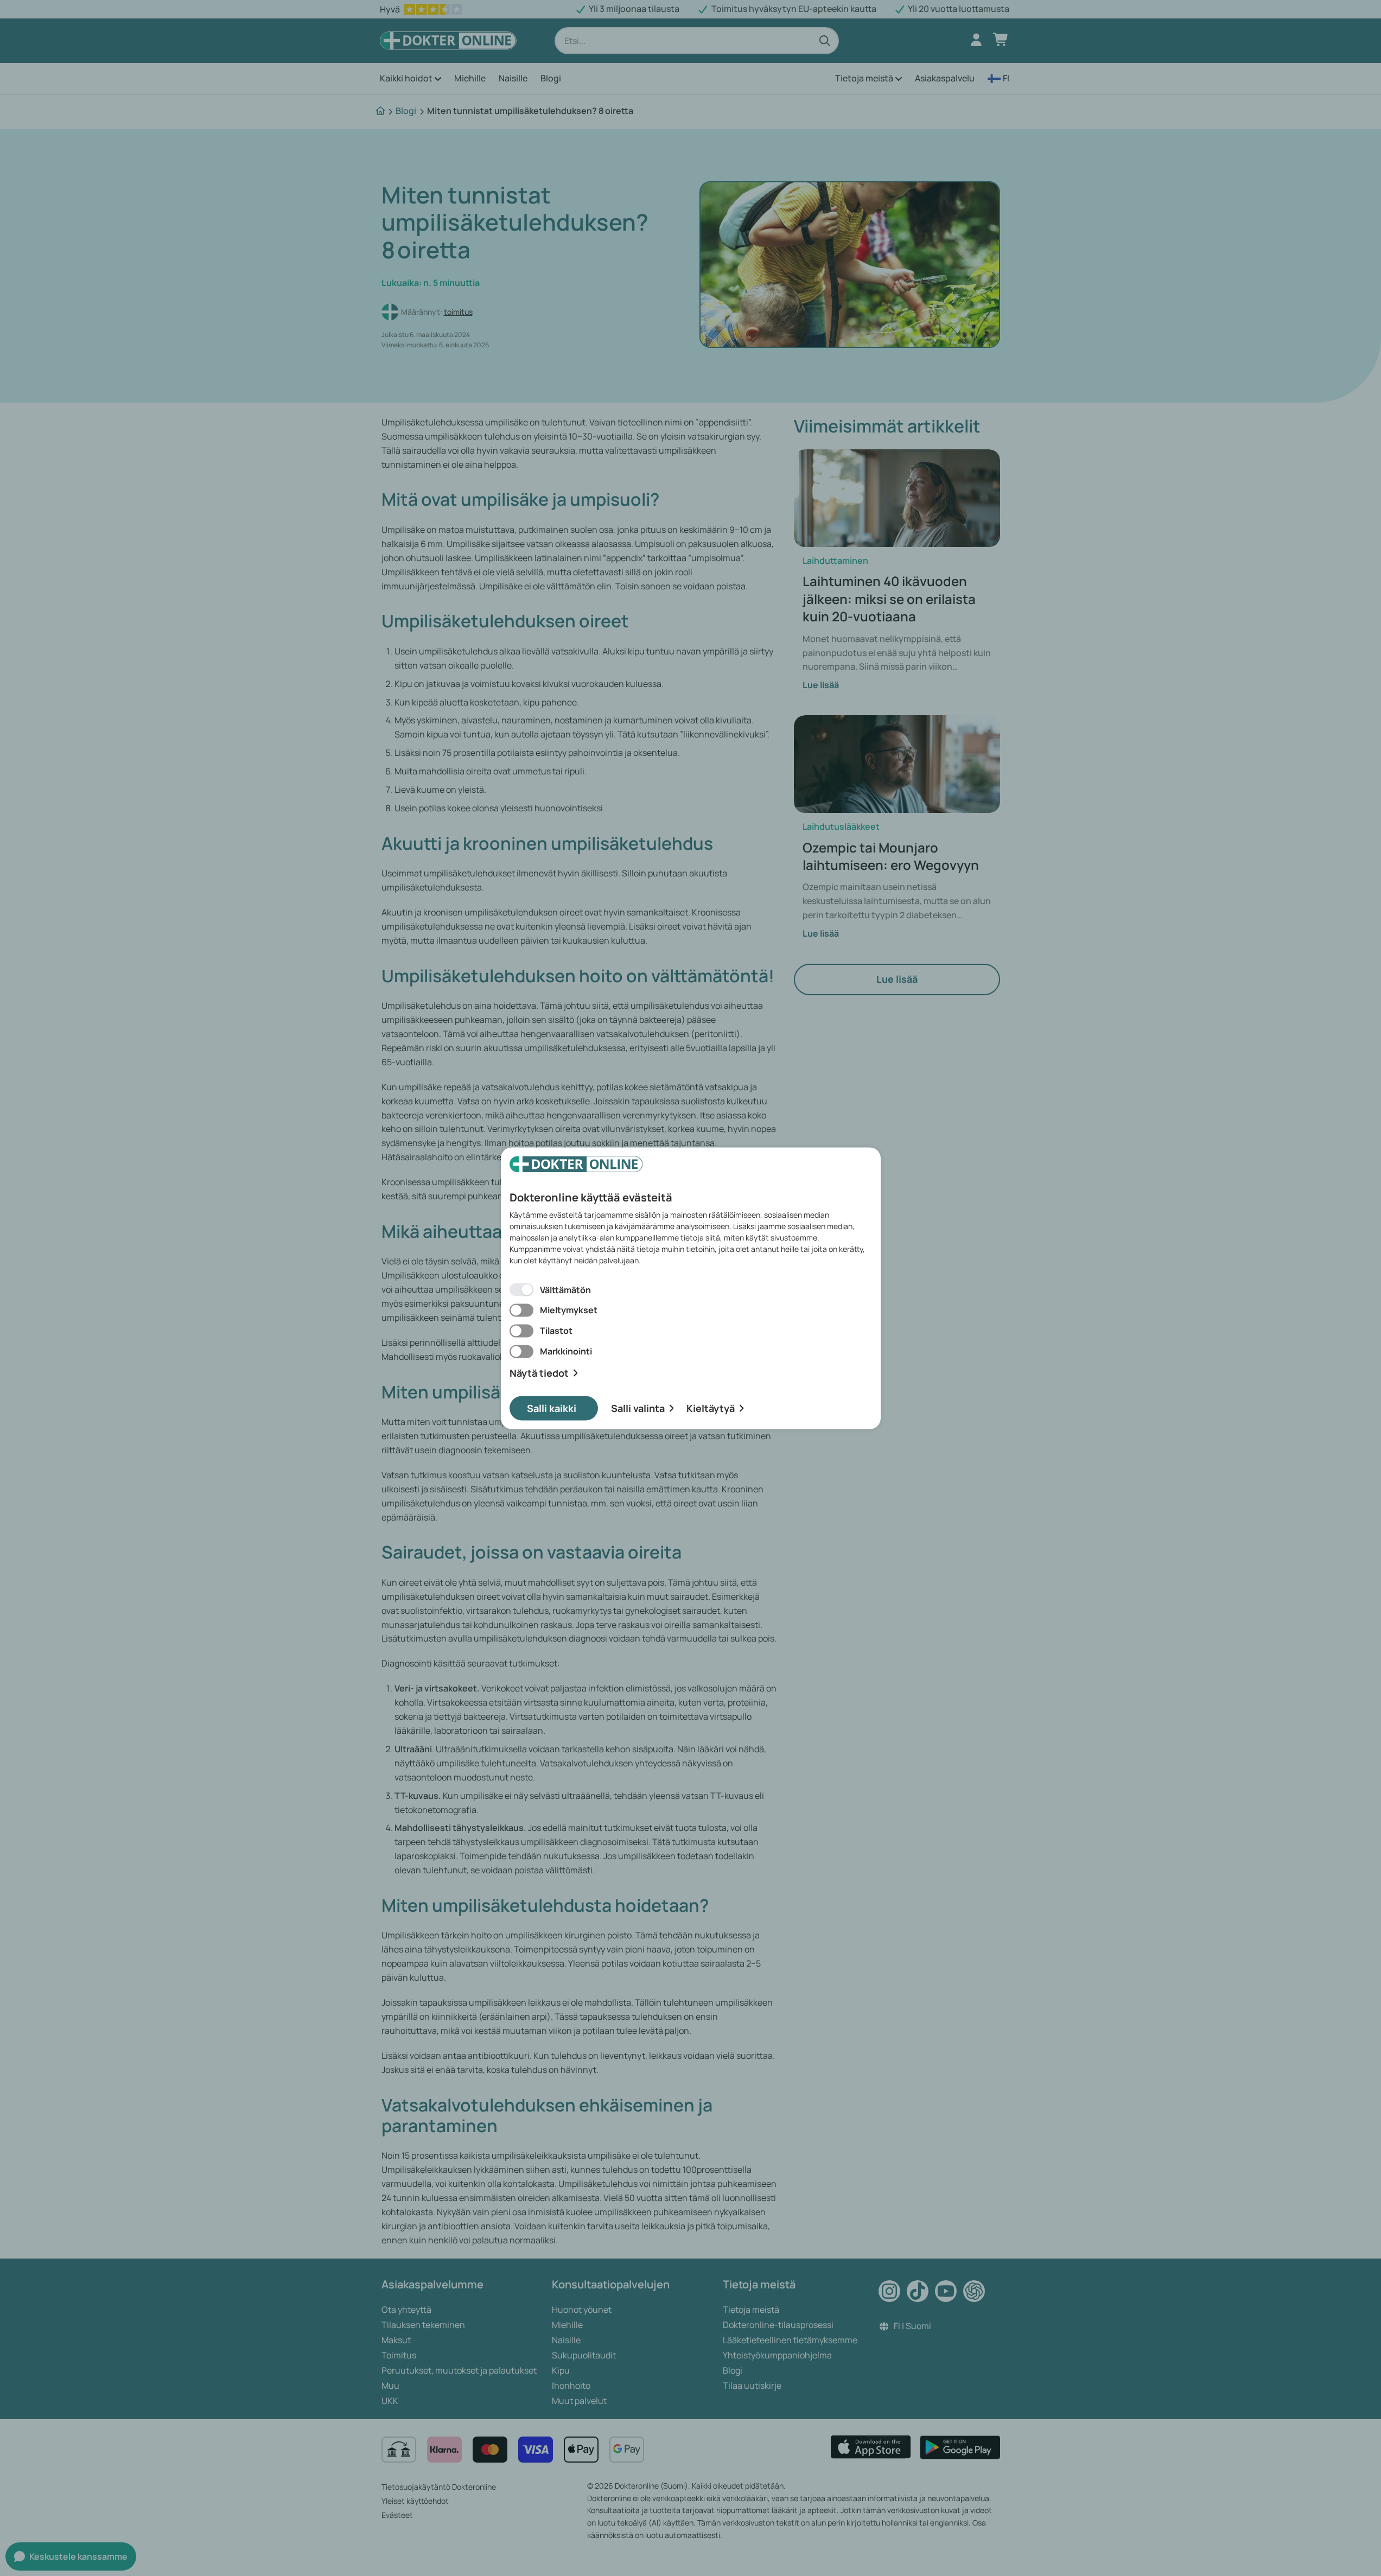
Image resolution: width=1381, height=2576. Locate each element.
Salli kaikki (552, 1408)
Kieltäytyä (711, 1408)
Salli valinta (638, 1408)
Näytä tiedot (539, 1373)
